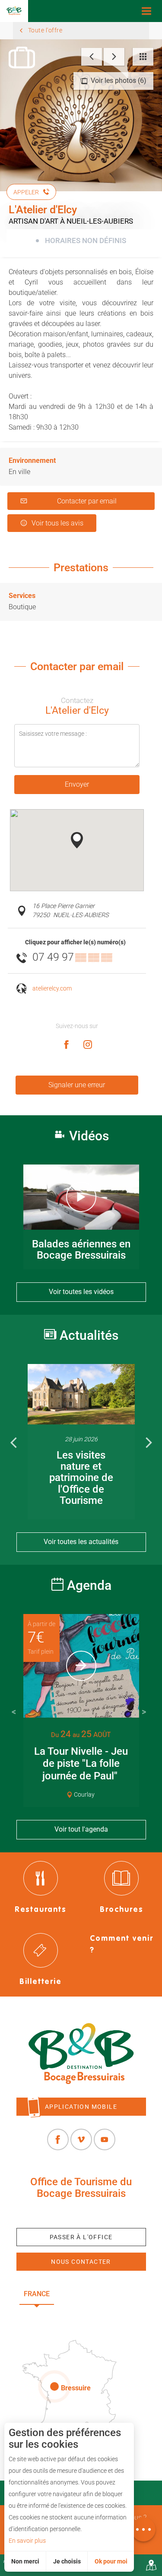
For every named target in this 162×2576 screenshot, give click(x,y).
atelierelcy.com (52, 989)
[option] (81, 1441)
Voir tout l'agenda (81, 1829)
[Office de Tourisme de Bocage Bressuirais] (81, 2054)
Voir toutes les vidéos (81, 1292)
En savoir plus (27, 2541)
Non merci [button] (25, 2561)
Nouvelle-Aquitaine (103, 2294)
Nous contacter (81, 2262)
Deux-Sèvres (81, 2315)
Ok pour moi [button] (111, 2561)
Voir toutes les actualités (81, 1542)
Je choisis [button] (67, 2561)
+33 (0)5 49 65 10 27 (81, 2214)
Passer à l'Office (81, 2237)
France (37, 2294)
